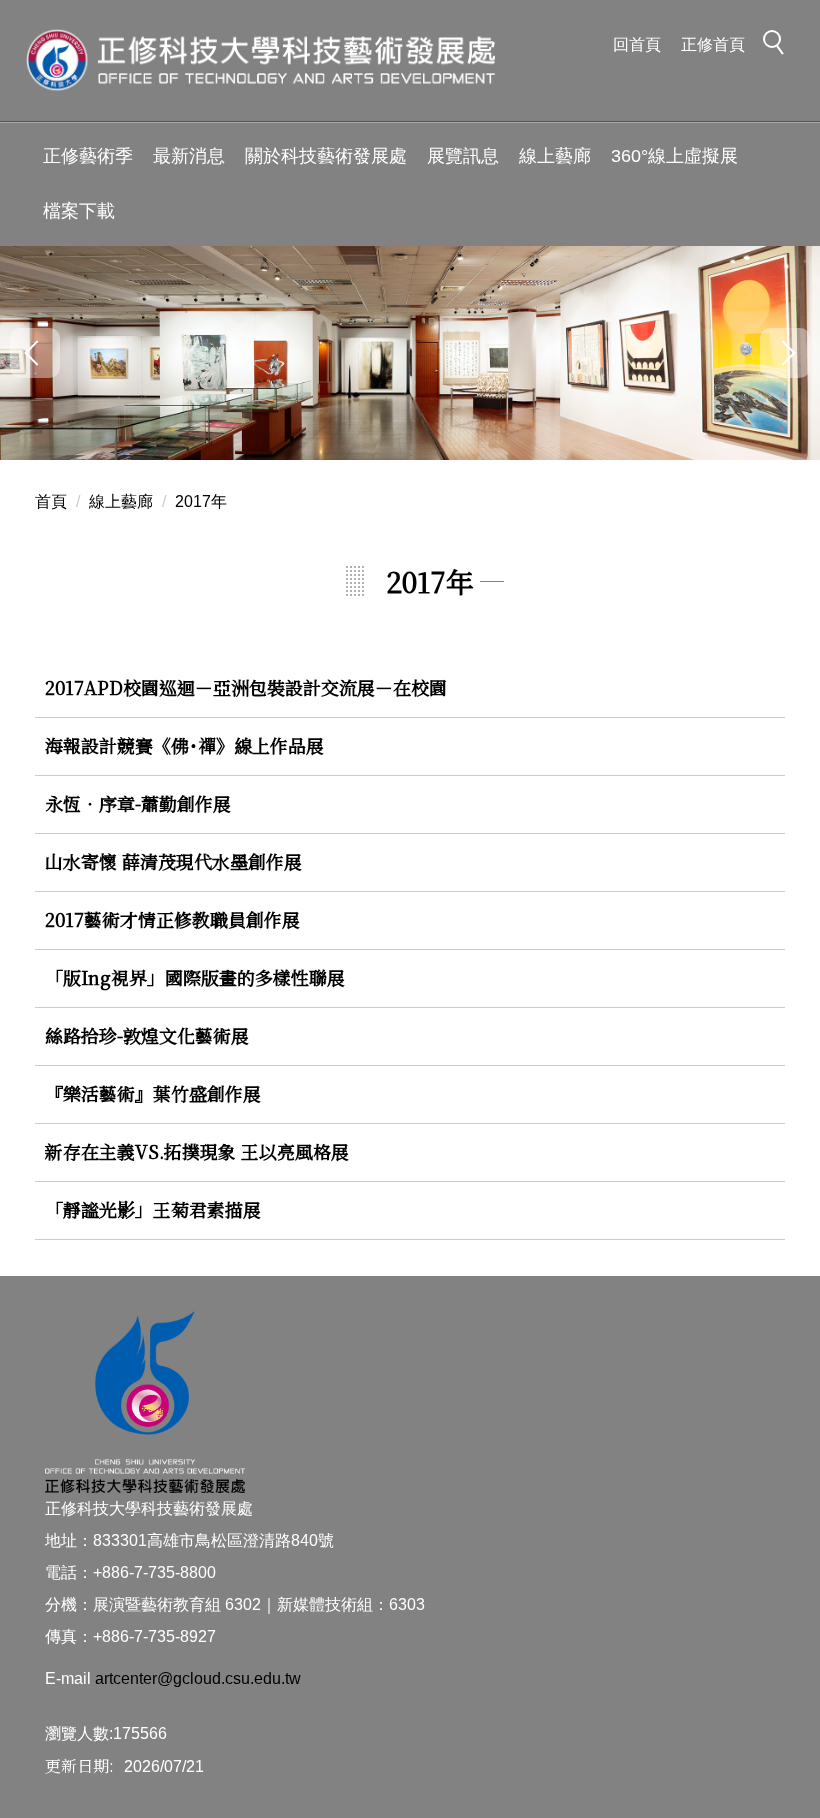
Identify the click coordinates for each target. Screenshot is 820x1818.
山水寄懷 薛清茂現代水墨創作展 (173, 861)
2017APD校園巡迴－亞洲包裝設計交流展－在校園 (246, 687)
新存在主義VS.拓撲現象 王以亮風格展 (197, 1151)
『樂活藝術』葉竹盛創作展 (153, 1093)
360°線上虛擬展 (674, 156)
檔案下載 (79, 211)
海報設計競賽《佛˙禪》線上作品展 (184, 745)
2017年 (201, 501)
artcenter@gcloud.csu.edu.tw (198, 1678)
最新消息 (189, 156)
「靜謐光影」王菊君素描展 (153, 1209)
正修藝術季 (88, 156)
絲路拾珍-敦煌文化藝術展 (147, 1035)
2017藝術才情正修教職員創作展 (172, 919)
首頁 (51, 501)
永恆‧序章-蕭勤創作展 (138, 803)
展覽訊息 (463, 156)
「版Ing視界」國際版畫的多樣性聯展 (195, 977)
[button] (779, 46)
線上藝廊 (555, 156)
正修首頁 (713, 44)
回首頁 (637, 44)
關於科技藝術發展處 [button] (326, 156)
